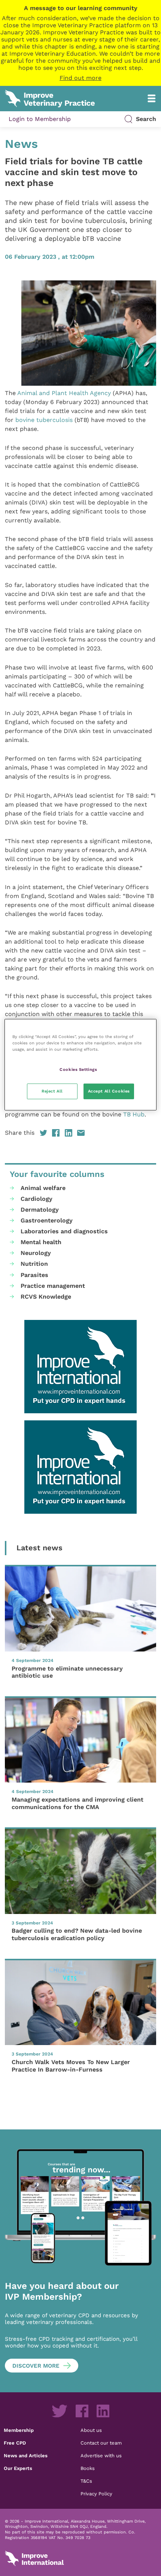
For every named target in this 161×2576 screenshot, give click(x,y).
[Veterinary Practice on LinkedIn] (103, 2411)
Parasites (34, 1275)
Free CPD (15, 2443)
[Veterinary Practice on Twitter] (60, 2411)
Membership (19, 2430)
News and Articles (26, 2455)
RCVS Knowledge (46, 1297)
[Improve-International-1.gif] (80, 1367)
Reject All (52, 1091)
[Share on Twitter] (43, 1133)
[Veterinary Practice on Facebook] (82, 2411)
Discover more (36, 2366)
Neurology (36, 1253)
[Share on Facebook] (56, 1133)
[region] (81, 1064)
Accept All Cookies (109, 1091)
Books (88, 2468)
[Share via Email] (81, 1133)
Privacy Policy (96, 2493)
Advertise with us (101, 2455)
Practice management (53, 1286)
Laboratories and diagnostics (64, 1231)
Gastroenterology (47, 1220)
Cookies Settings (78, 1069)
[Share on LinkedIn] (69, 1133)
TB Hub (134, 1114)
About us (91, 2430)
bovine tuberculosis (44, 420)
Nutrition (34, 1264)
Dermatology (40, 1210)
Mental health (41, 1242)
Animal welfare (43, 1188)
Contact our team (101, 2443)
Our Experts (18, 2468)
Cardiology (37, 1199)
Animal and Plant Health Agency (64, 393)
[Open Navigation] (152, 98)
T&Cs (86, 2481)
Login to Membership (40, 119)
